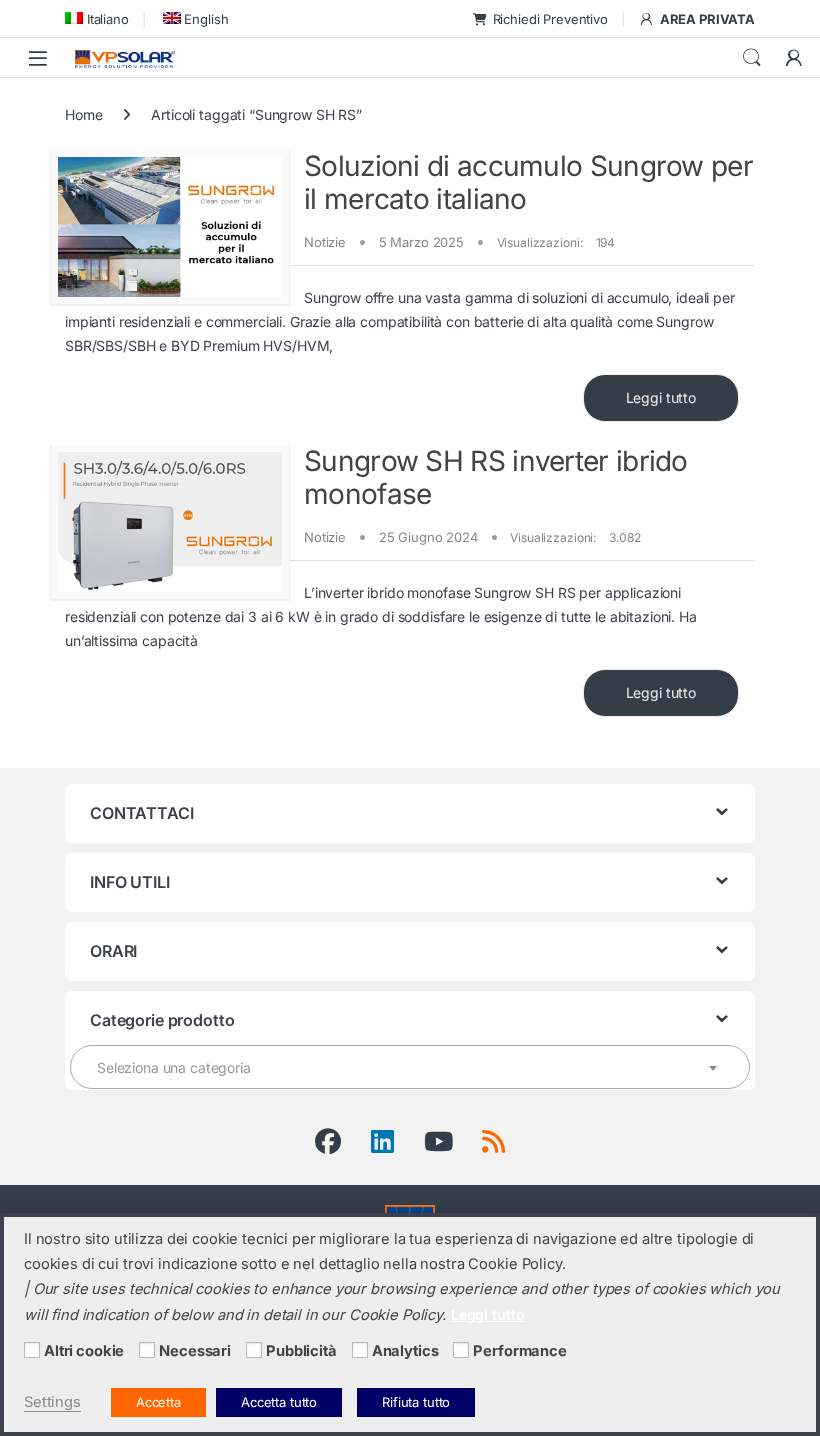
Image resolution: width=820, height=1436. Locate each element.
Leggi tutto (661, 397)
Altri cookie (84, 1351)
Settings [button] (52, 1402)
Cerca (752, 58)
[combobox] (410, 1067)
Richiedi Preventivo (550, 19)
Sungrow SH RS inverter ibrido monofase (496, 478)
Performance (519, 1351)
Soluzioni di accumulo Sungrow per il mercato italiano (528, 183)
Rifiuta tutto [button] (416, 1402)
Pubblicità (301, 1351)
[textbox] (410, 1068)
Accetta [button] (158, 1402)
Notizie (325, 242)
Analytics (405, 1351)
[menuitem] (97, 18)
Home (83, 114)
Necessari (195, 1351)
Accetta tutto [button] (279, 1402)
